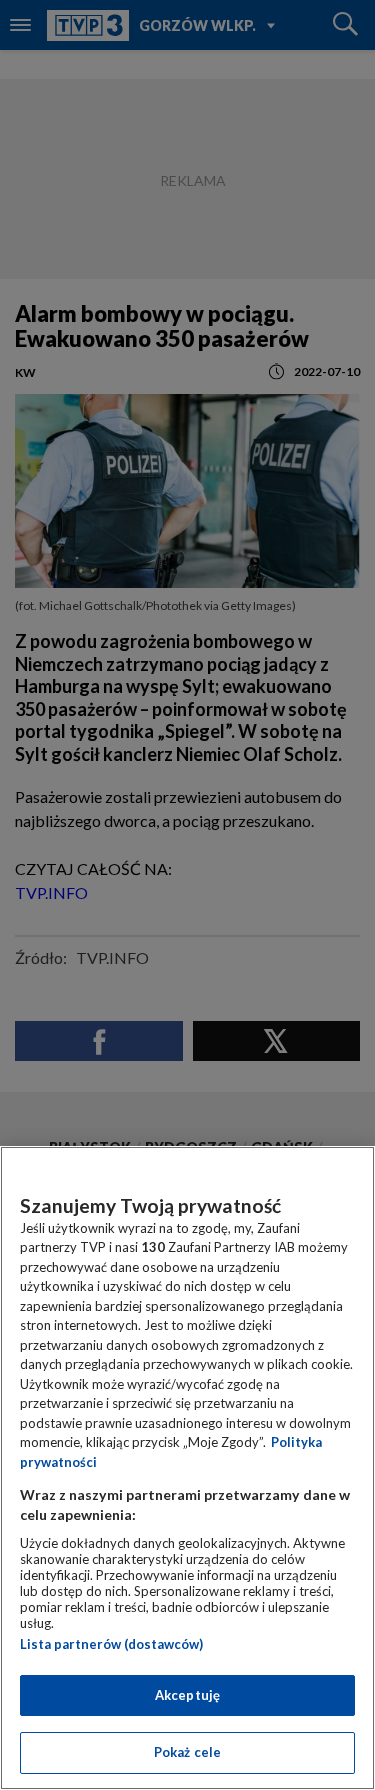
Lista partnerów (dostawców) (111, 1644)
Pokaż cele (187, 1752)
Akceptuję (187, 1695)
